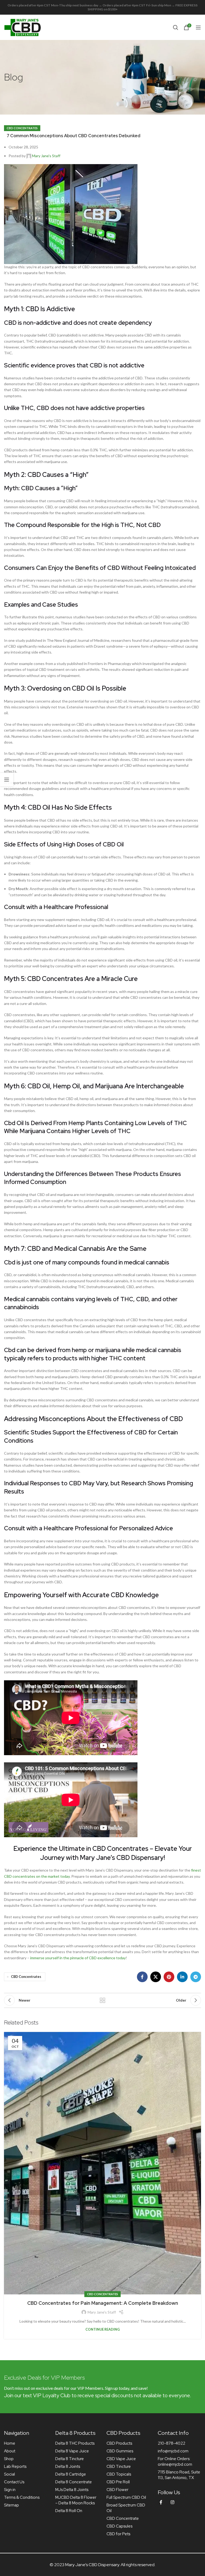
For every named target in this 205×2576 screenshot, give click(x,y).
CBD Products (119, 2443)
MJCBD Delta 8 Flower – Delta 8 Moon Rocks (76, 2500)
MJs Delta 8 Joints (72, 2490)
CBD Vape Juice (121, 2459)
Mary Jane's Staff (46, 156)
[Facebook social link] (142, 1977)
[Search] (176, 27)
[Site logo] (23, 27)
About (10, 2451)
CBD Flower (117, 2490)
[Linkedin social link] (182, 1977)
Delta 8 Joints (68, 2467)
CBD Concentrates (22, 128)
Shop (9, 2459)
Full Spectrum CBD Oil (126, 2497)
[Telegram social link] (196, 1977)
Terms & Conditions (22, 2497)
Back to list (102, 2000)
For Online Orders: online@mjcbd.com (175, 2462)
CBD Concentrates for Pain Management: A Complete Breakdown (103, 2303)
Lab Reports (15, 2467)
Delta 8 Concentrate (74, 2482)
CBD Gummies (120, 2451)
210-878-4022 (172, 2443)
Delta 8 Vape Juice (72, 2451)
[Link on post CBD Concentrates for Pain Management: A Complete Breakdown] (102, 2163)
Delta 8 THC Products (75, 2443)
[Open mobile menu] (198, 27)
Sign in (10, 2490)
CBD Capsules (119, 2526)
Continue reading (103, 2329)
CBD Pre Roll (118, 2482)
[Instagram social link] (172, 2502)
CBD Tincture (119, 2467)
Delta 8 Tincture (70, 2459)
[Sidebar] (7, 780)
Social (9, 2474)
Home (10, 2443)
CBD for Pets (118, 2534)
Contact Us (14, 2482)
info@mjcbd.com (173, 2451)
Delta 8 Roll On (69, 2511)
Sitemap (11, 2505)
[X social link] (156, 1977)
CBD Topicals (119, 2474)
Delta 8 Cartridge (71, 2474)
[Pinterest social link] (169, 1977)
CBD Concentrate (123, 2518)
